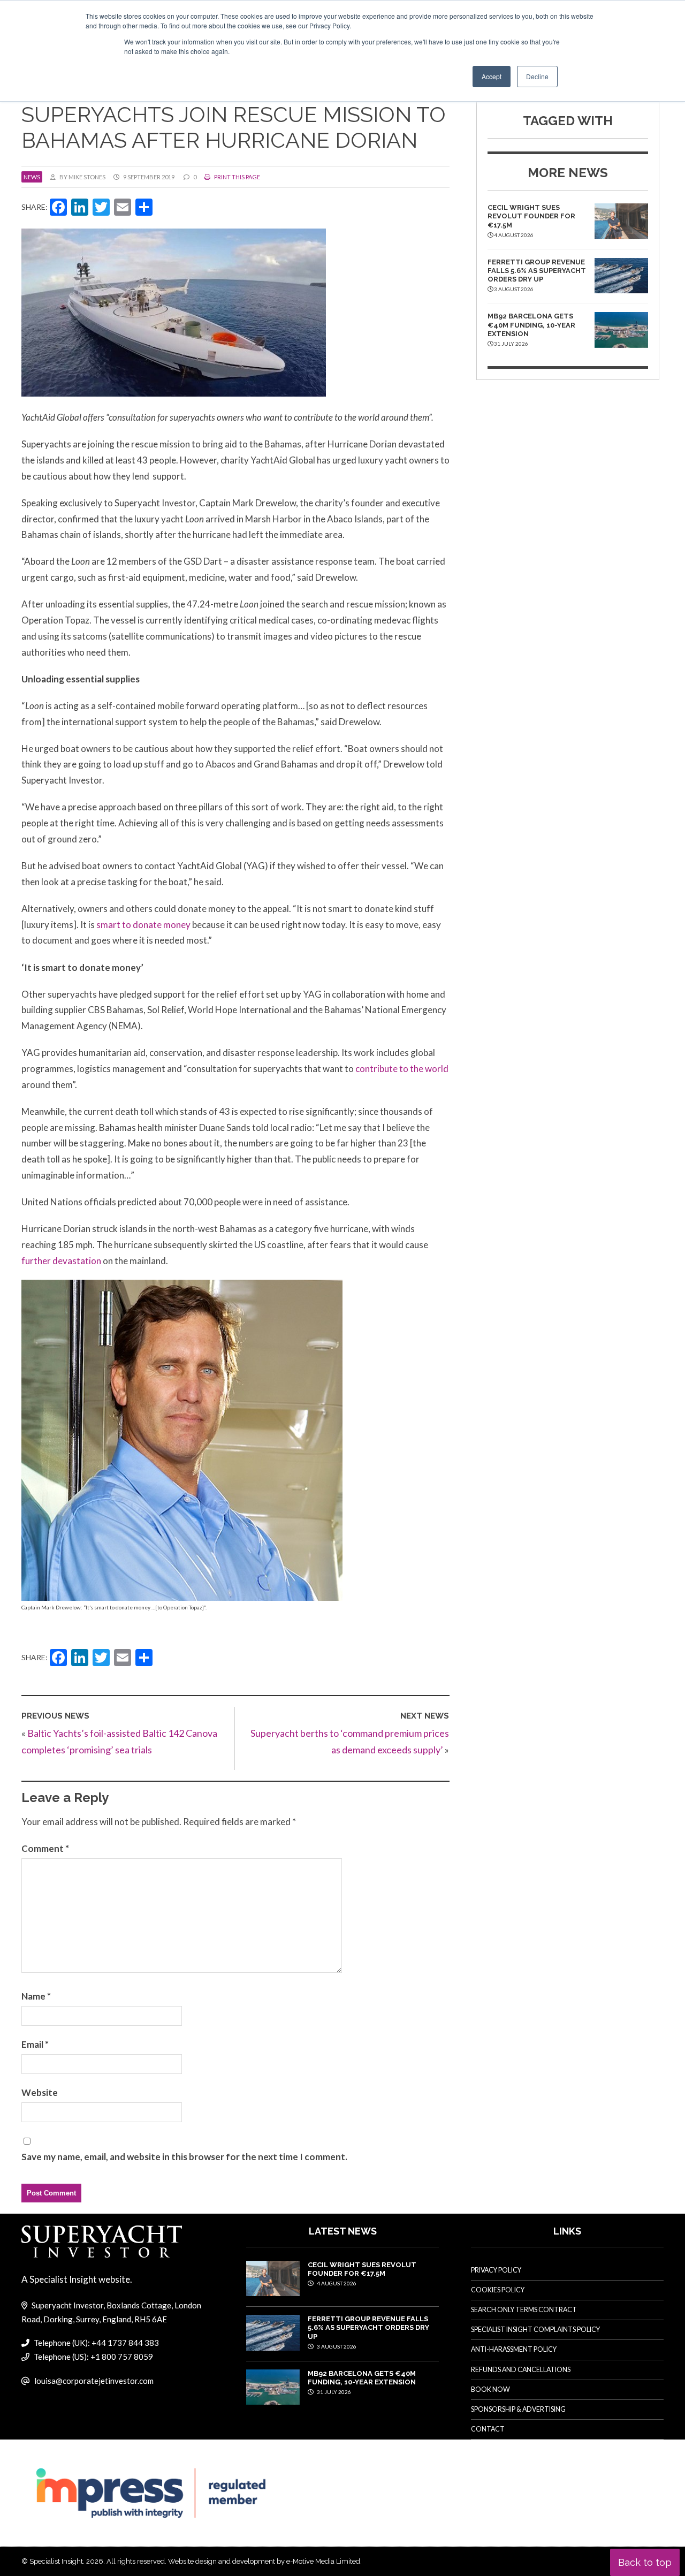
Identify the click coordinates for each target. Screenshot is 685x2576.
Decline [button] (537, 76)
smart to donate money (144, 925)
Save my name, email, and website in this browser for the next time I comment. (184, 2157)
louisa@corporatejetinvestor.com (94, 2381)
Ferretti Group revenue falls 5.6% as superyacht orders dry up (537, 271)
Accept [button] (492, 76)
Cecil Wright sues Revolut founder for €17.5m (531, 216)
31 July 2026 (333, 2392)
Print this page (237, 177)
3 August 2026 (336, 2346)
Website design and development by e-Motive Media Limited (264, 2561)
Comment (45, 1848)
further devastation (62, 1261)
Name (36, 1996)
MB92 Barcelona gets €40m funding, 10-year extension (531, 325)
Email (35, 2044)
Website (40, 2092)
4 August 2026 (336, 2283)
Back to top (645, 2562)
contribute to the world (402, 1069)
